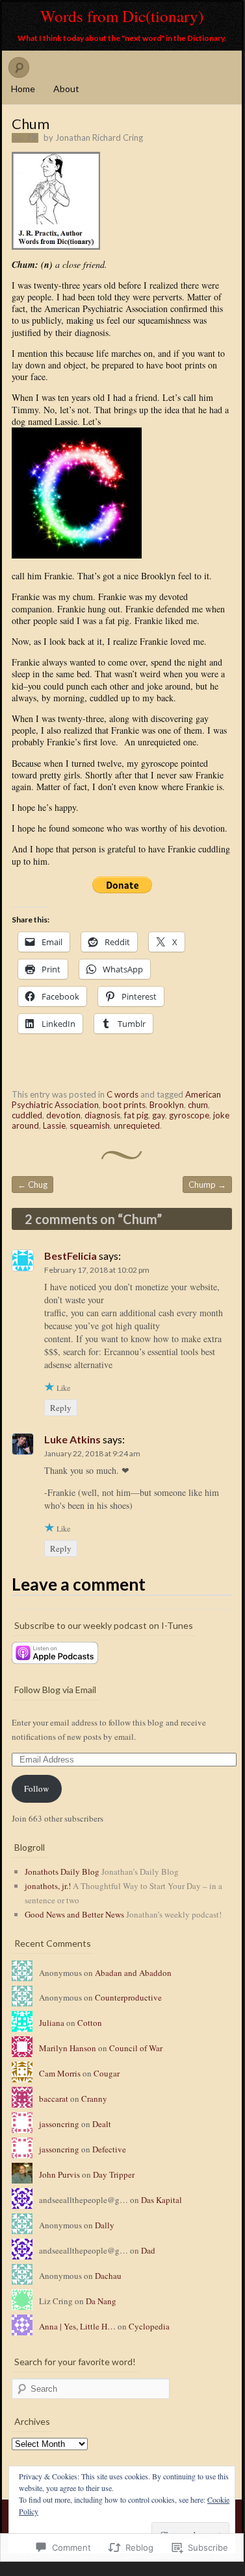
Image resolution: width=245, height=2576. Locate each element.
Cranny (94, 2099)
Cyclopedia (149, 2326)
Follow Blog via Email (55, 1690)
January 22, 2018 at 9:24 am (92, 1453)
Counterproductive (128, 1997)
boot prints (124, 1105)
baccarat (54, 2099)
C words (122, 1094)
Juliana (52, 2023)
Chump (207, 1185)
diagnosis (102, 1115)
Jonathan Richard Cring (99, 138)
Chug (32, 1185)
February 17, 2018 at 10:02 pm (97, 1270)
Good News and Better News (74, 1914)
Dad (148, 2250)
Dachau (108, 2276)
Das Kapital (161, 2200)
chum (198, 1105)
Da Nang (101, 2301)
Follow (36, 1788)
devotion (63, 1115)
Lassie (54, 1125)
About (66, 89)
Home (23, 89)
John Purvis (59, 2174)
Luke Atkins (72, 1439)
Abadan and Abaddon (133, 1973)
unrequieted (137, 1125)
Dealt (102, 2124)
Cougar (107, 2073)
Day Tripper (114, 2174)
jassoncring (59, 2124)
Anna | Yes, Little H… (77, 2326)
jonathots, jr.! (48, 1886)
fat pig (136, 1115)
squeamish (90, 1125)
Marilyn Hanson (68, 2048)
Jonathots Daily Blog (62, 1872)
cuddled (27, 1115)
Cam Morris (60, 2073)
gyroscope (189, 1115)
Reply (61, 1408)
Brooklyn (167, 1105)
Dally (105, 2225)
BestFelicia (71, 1256)
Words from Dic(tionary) (122, 16)
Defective (109, 2149)
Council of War (136, 2048)
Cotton (90, 2023)
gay (159, 1115)
